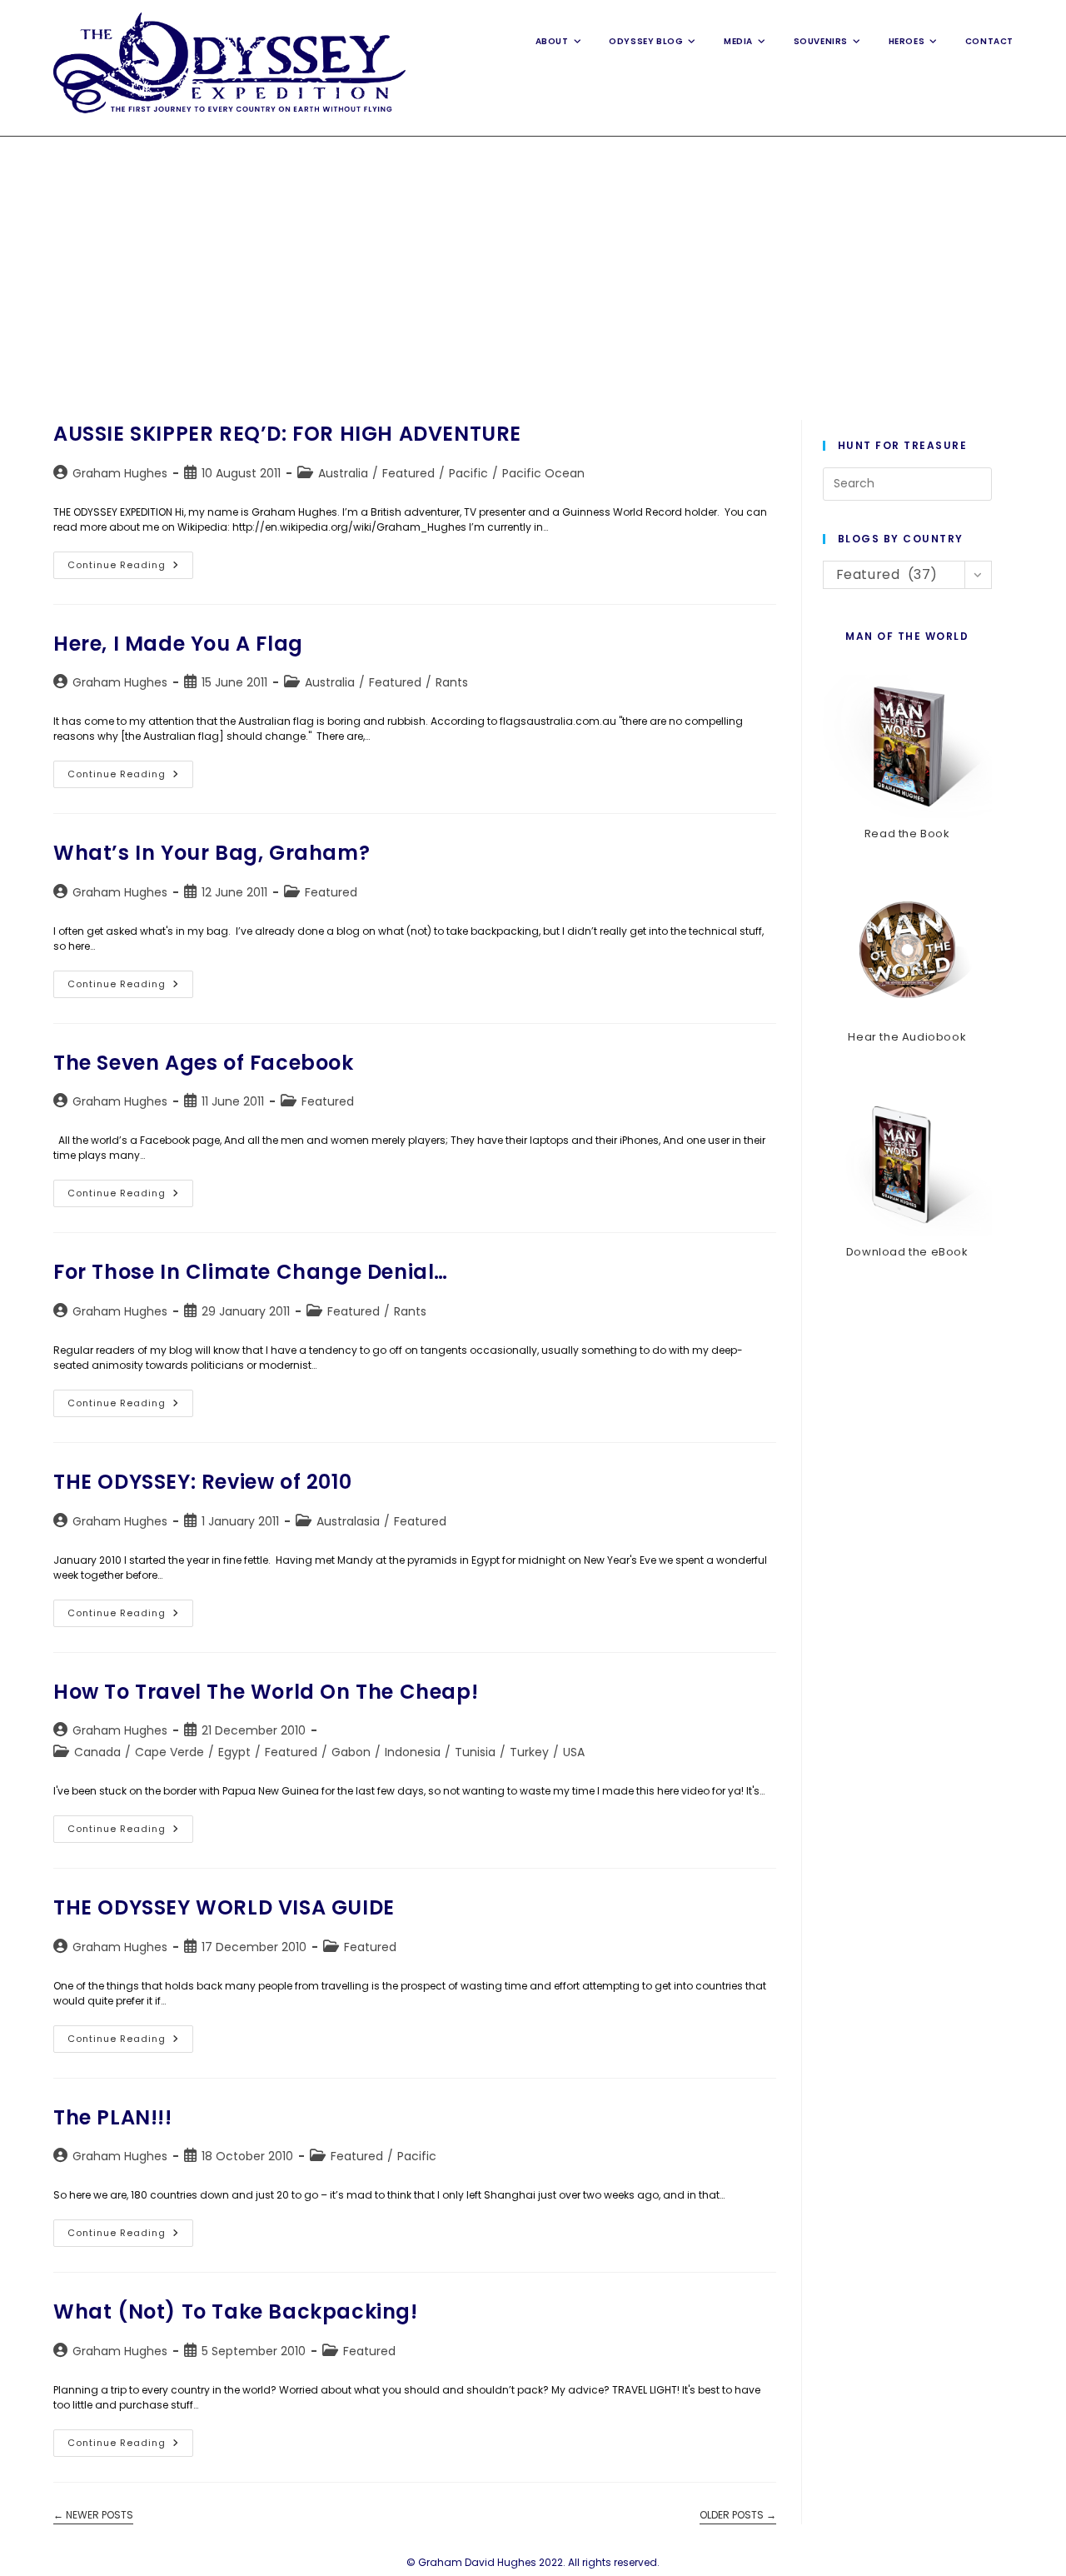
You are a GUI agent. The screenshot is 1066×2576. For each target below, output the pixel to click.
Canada (97, 1752)
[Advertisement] (533, 262)
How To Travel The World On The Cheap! (266, 1692)
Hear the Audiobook (907, 1037)
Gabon (351, 1752)
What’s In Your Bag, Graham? (212, 853)
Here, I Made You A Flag (178, 644)
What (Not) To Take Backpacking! (236, 2311)
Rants (452, 682)
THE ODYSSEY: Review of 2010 (202, 1482)
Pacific (468, 473)
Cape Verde (169, 1752)
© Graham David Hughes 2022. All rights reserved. (533, 2562)
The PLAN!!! (113, 2117)
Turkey (529, 1752)
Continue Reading (130, 568)
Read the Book (907, 834)
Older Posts (738, 2516)
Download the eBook (907, 1252)
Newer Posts (93, 2516)
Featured (408, 473)
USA (574, 1752)
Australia (343, 473)
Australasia (348, 1521)
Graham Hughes (120, 473)
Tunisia (475, 1752)
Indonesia (413, 1752)
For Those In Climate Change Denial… (251, 1272)
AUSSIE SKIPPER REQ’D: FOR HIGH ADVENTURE (287, 434)
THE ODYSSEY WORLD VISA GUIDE (224, 1907)
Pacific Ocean (543, 473)
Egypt (234, 1752)
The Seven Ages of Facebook (204, 1063)
